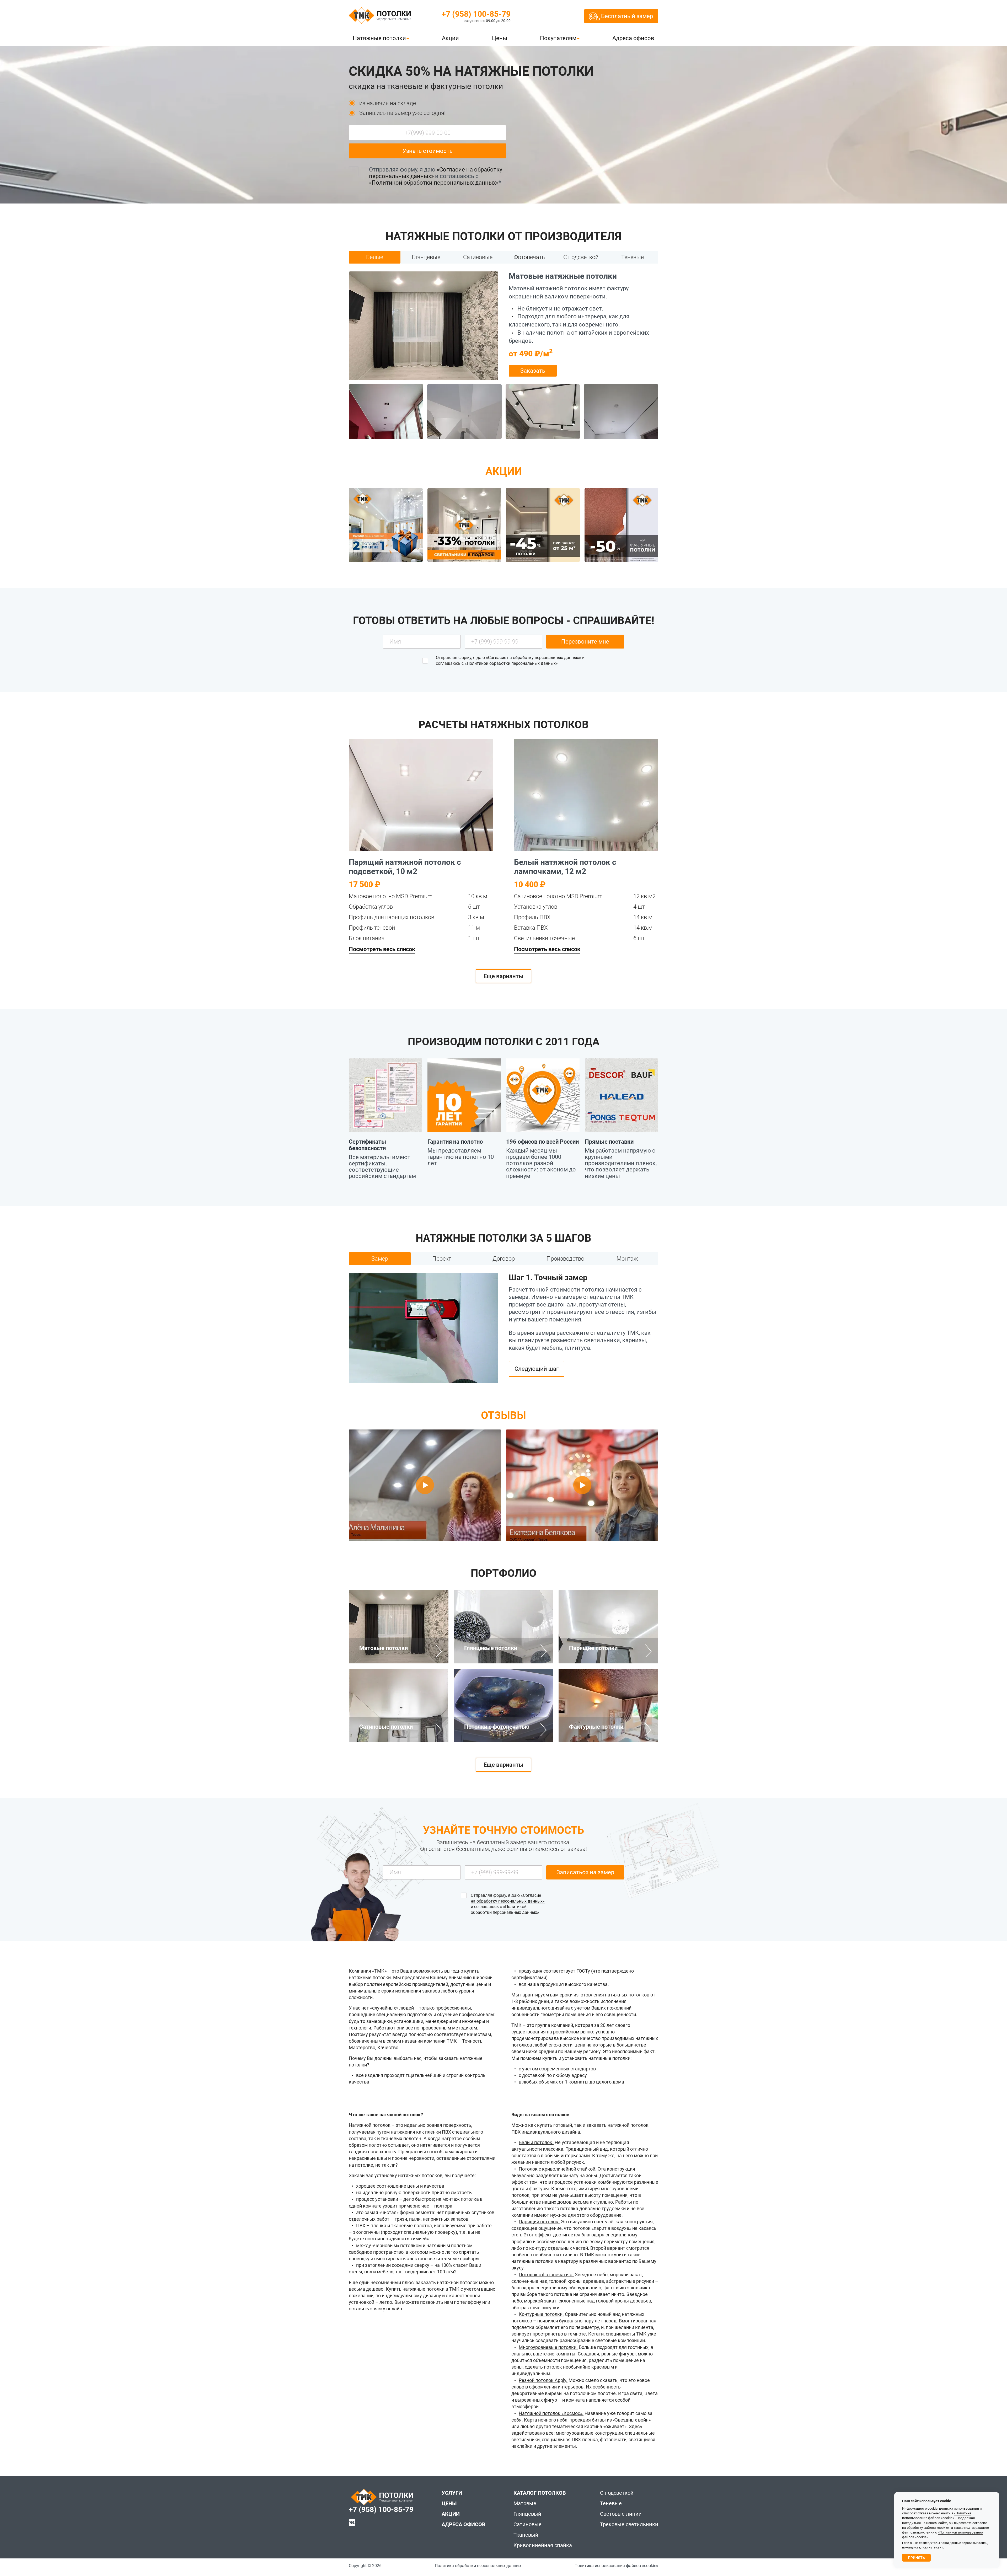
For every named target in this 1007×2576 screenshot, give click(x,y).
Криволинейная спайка (543, 2545)
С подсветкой (617, 2493)
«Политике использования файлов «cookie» (937, 2516)
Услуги (452, 2493)
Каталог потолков (540, 2493)
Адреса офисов (633, 38)
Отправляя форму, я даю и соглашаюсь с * (436, 176)
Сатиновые (527, 2524)
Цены (500, 38)
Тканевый (526, 2535)
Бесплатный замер (627, 16)
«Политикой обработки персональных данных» (434, 183)
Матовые (525, 2503)
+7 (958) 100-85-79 (476, 14)
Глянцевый (527, 2514)
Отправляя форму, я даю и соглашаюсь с (510, 660)
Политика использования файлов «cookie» (616, 2566)
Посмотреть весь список (382, 949)
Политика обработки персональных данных (478, 2566)
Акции (450, 38)
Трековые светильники (629, 2524)
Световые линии (621, 2514)
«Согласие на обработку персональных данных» (534, 658)
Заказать (533, 371)
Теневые (611, 2503)
